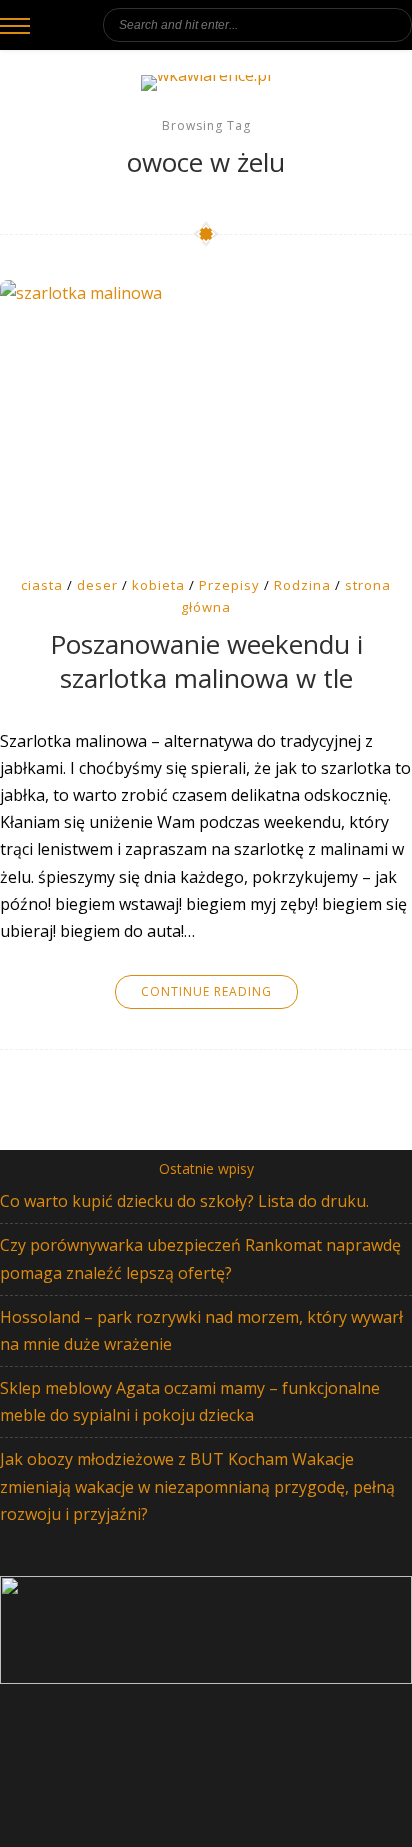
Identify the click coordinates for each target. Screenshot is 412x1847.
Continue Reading (206, 991)
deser (97, 585)
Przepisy (229, 585)
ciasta (42, 585)
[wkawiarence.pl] (206, 83)
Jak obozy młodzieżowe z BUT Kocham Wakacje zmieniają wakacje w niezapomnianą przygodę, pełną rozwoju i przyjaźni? (197, 1486)
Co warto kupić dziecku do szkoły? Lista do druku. (184, 1201)
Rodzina (302, 585)
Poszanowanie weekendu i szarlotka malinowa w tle (206, 662)
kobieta (158, 585)
